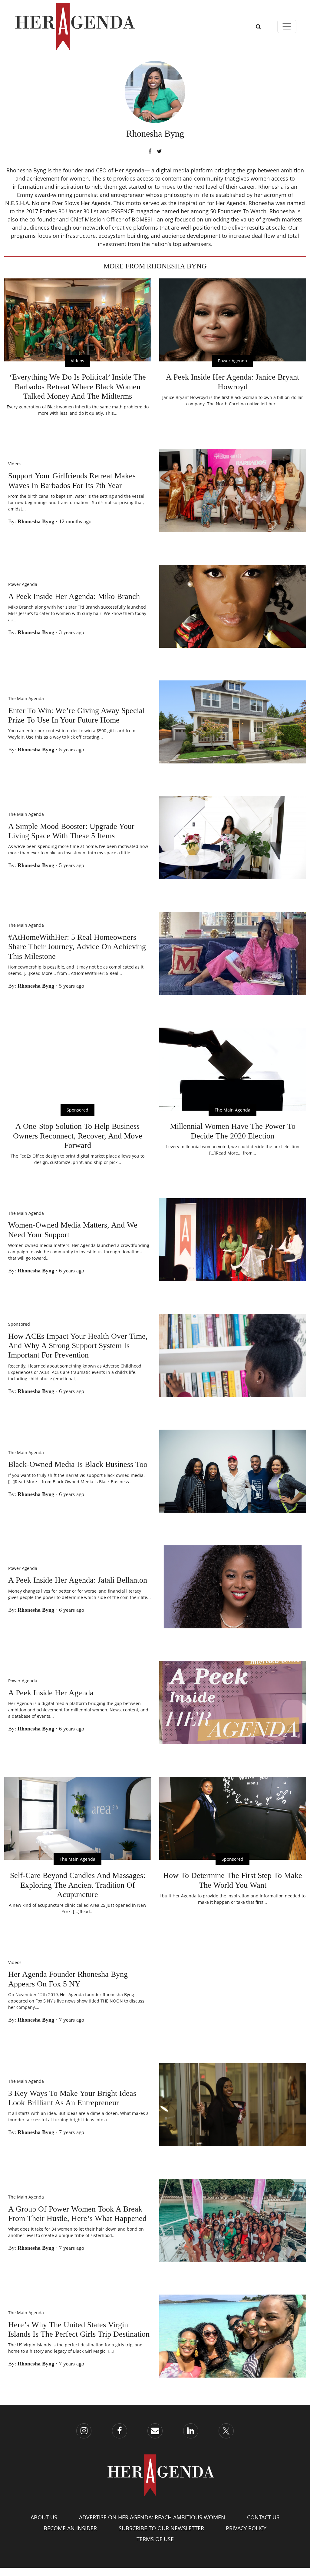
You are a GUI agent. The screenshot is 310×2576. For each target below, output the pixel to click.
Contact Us (263, 2517)
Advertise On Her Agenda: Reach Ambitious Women (152, 2517)
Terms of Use (155, 2539)
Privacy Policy (246, 2528)
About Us (44, 2517)
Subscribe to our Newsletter (161, 2528)
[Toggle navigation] (287, 27)
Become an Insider (70, 2528)
